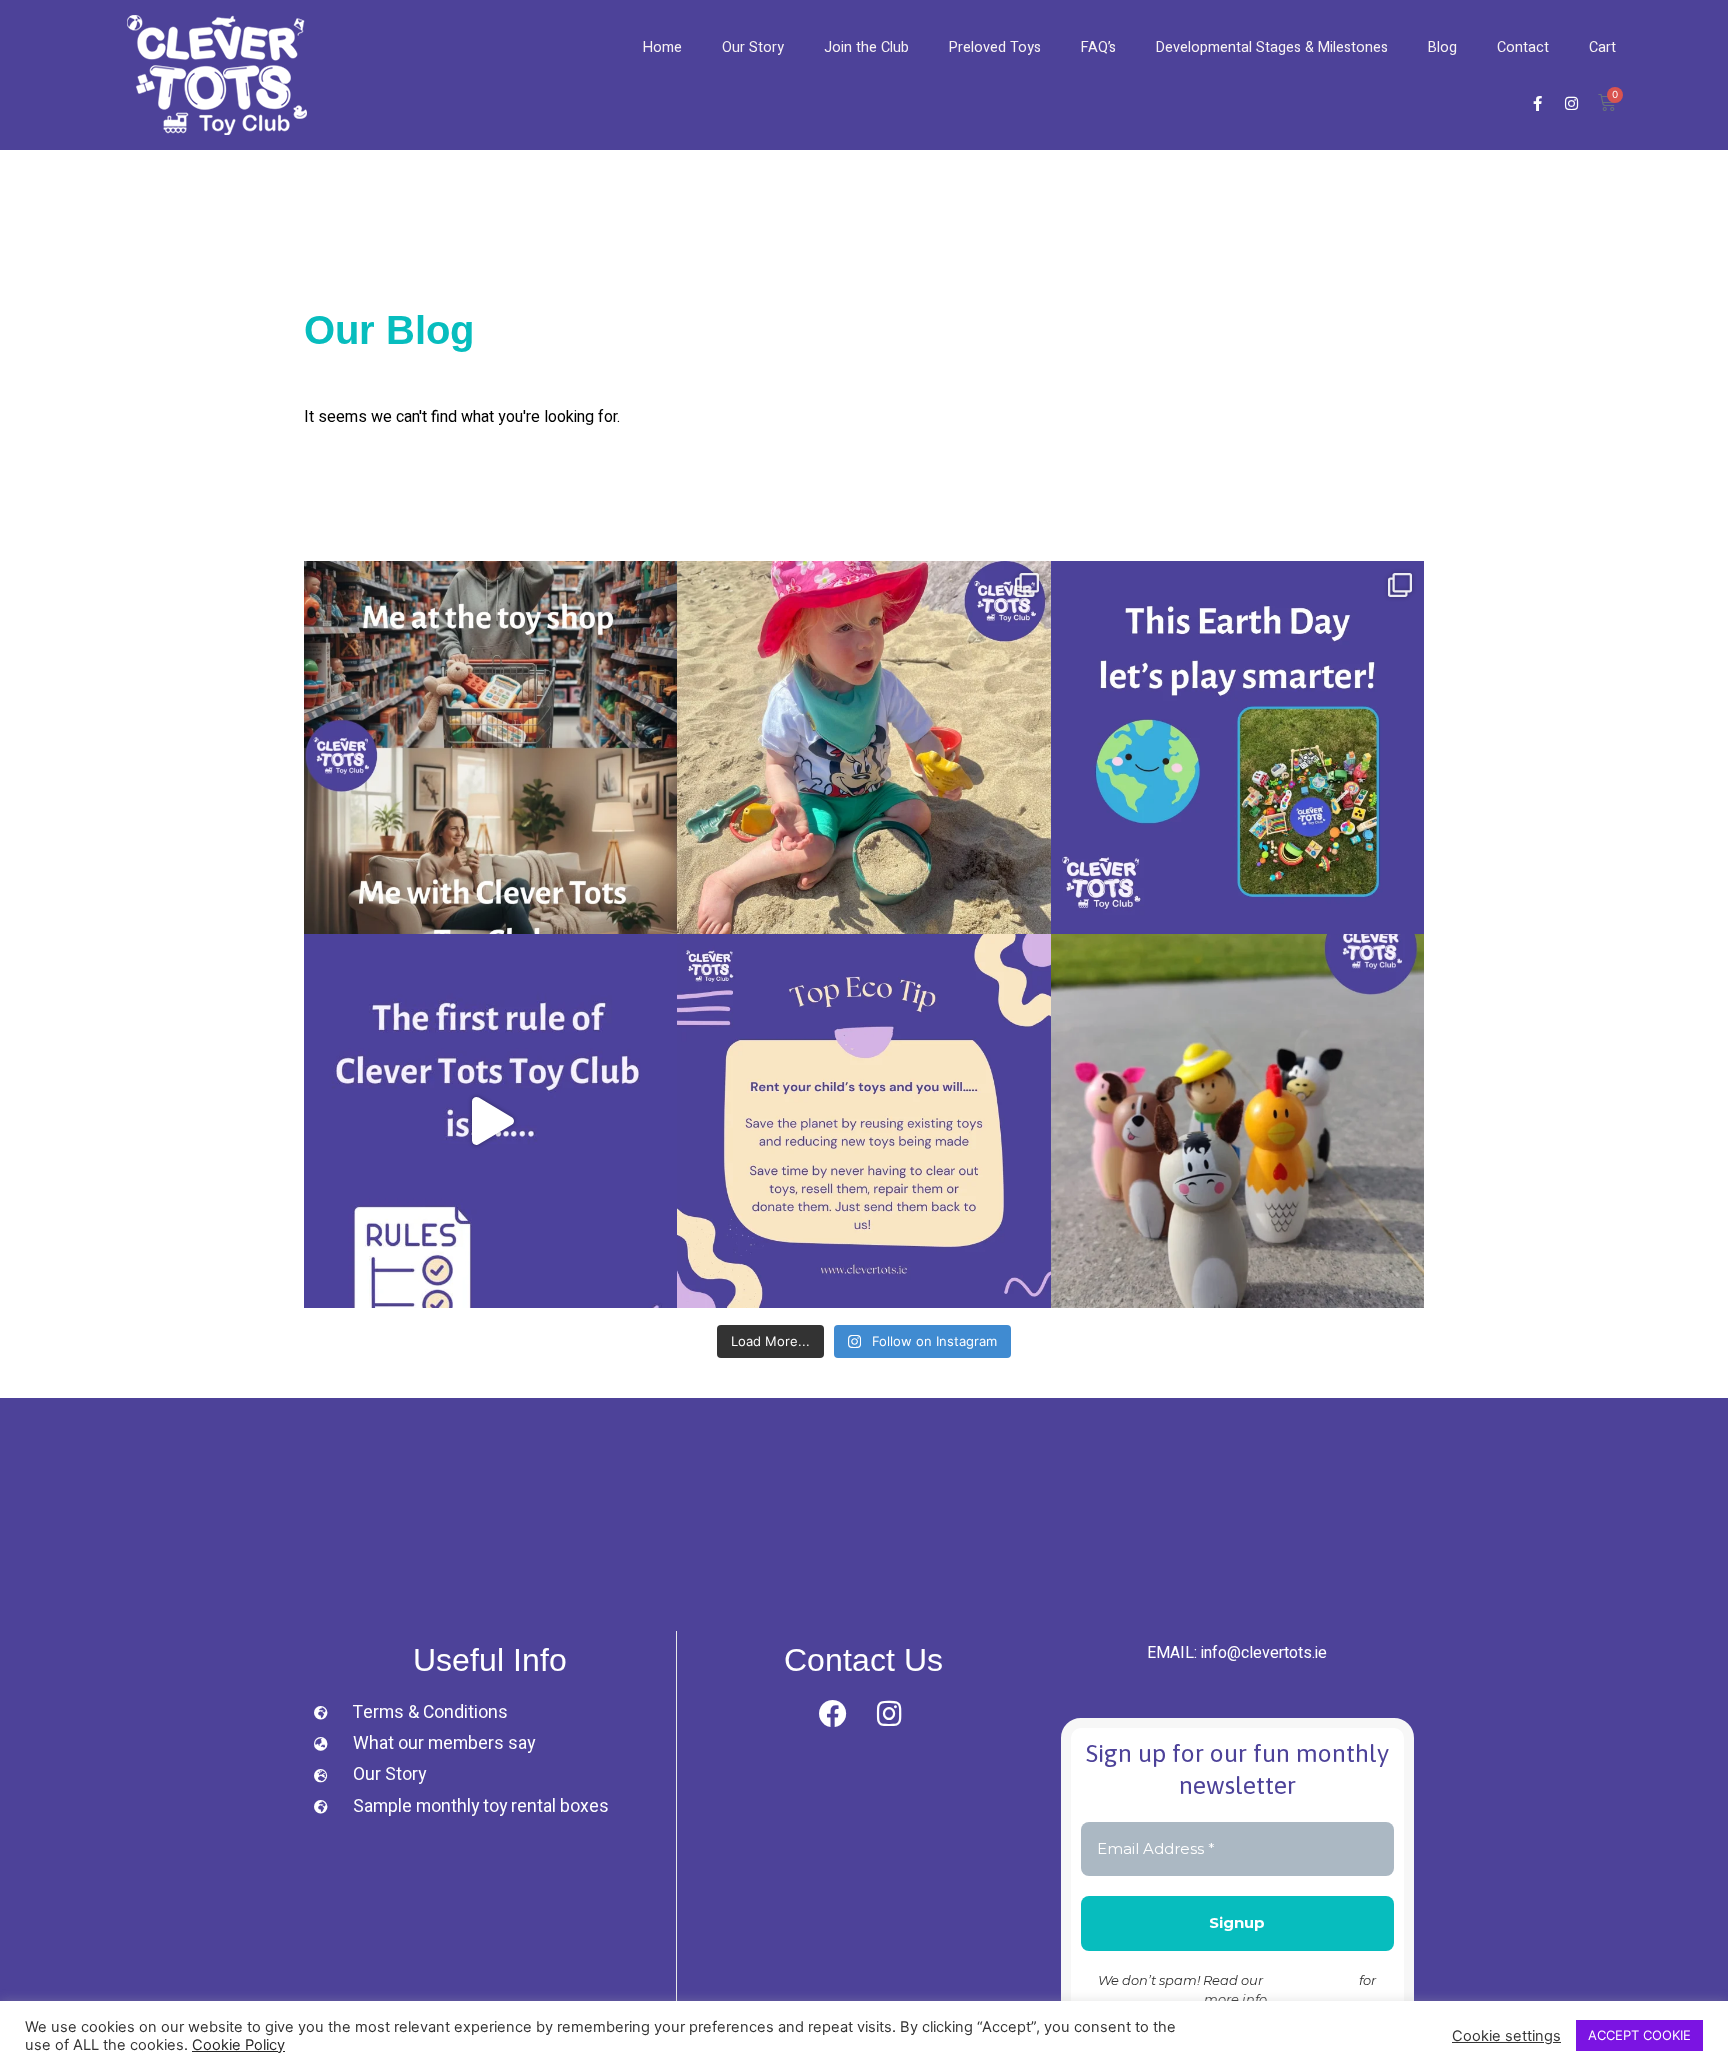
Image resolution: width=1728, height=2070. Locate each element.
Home (662, 47)
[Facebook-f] (1537, 103)
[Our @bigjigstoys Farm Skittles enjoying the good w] (1237, 1120)
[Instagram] (1571, 103)
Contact (1523, 47)
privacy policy (1311, 1980)
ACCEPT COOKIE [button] (1639, 2035)
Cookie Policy (238, 2045)
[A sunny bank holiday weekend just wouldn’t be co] (863, 747)
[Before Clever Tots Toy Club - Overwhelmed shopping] (490, 747)
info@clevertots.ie (1264, 1653)
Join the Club (866, 47)
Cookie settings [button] (1506, 2036)
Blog (1442, 47)
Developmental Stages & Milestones (1272, 47)
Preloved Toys (995, 47)
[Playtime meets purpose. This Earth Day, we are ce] (1237, 747)
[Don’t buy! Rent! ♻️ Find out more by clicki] (863, 1120)
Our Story (753, 47)
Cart (1602, 47)
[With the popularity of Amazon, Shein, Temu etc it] (490, 1120)
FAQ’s (1098, 47)
